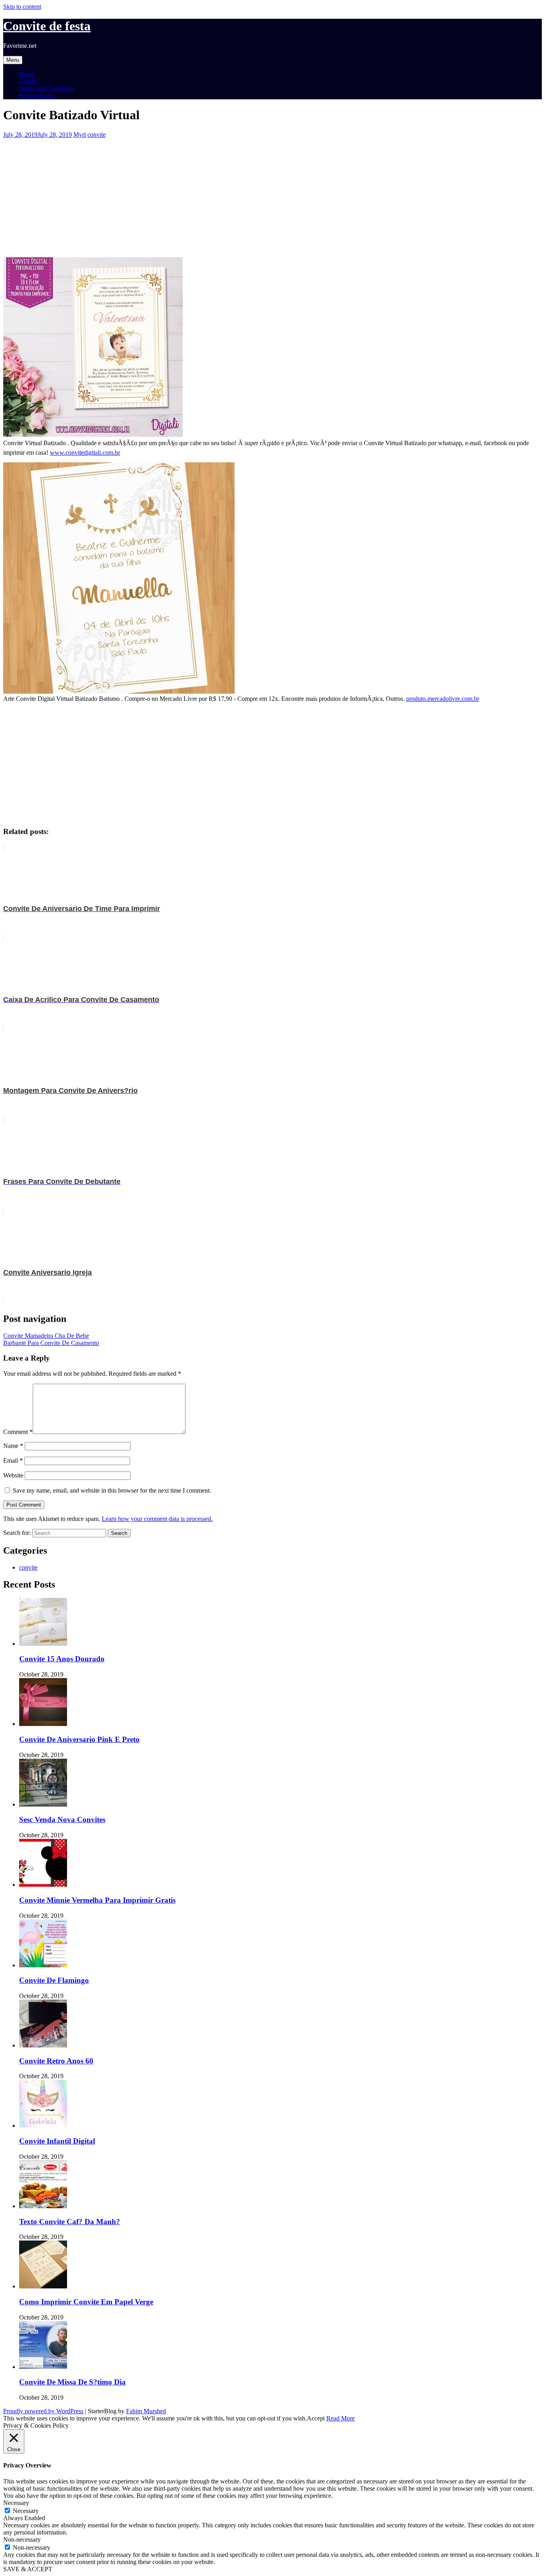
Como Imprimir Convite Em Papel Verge (86, 2302)
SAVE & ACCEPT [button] (28, 2569)
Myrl (80, 135)
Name (13, 1446)
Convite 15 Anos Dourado (62, 1659)
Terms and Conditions (47, 88)
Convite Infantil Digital (57, 2141)
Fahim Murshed (146, 2411)
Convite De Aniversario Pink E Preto (79, 1739)
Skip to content (22, 7)
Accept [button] (316, 2418)
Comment (18, 1432)
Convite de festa (47, 26)
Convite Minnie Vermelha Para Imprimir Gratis (97, 1900)
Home (27, 74)
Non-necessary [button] (22, 2540)
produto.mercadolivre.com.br (443, 699)
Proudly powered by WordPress (43, 2411)
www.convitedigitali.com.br (85, 453)
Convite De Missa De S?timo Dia (72, 2382)
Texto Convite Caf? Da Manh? (70, 2222)
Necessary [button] (16, 2503)
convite (97, 135)
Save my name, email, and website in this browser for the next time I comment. (112, 1490)
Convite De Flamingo (54, 1980)
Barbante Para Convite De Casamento (51, 1343)
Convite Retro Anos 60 (56, 2061)
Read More (341, 2418)
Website (13, 1475)
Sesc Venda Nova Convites (62, 1820)
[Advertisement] (243, 194)
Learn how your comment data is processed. (157, 1519)
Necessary (26, 2511)
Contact (29, 81)
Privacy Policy (38, 96)
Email (13, 1461)
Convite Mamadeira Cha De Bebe (46, 1336)
